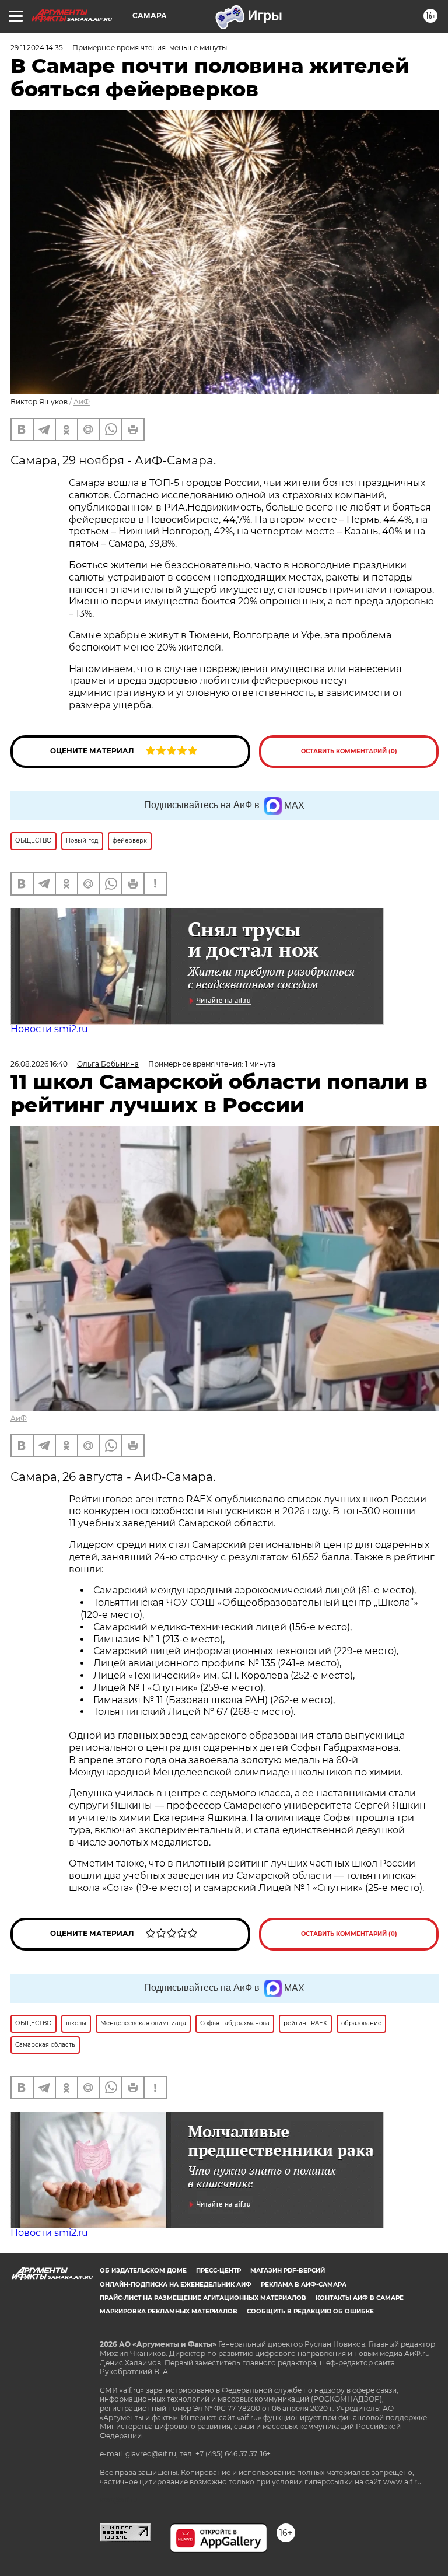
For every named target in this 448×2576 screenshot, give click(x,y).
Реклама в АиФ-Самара (304, 2285)
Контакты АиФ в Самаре (360, 2298)
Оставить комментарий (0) (349, 751)
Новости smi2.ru (49, 1029)
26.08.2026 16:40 (39, 1064)
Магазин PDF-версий (288, 2271)
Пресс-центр (218, 2271)
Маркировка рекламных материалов (169, 2311)
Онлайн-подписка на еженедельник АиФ (176, 2285)
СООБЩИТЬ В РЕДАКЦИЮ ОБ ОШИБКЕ (310, 2311)
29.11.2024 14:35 (37, 48)
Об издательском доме (143, 2271)
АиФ (82, 402)
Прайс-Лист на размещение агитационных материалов (203, 2298)
